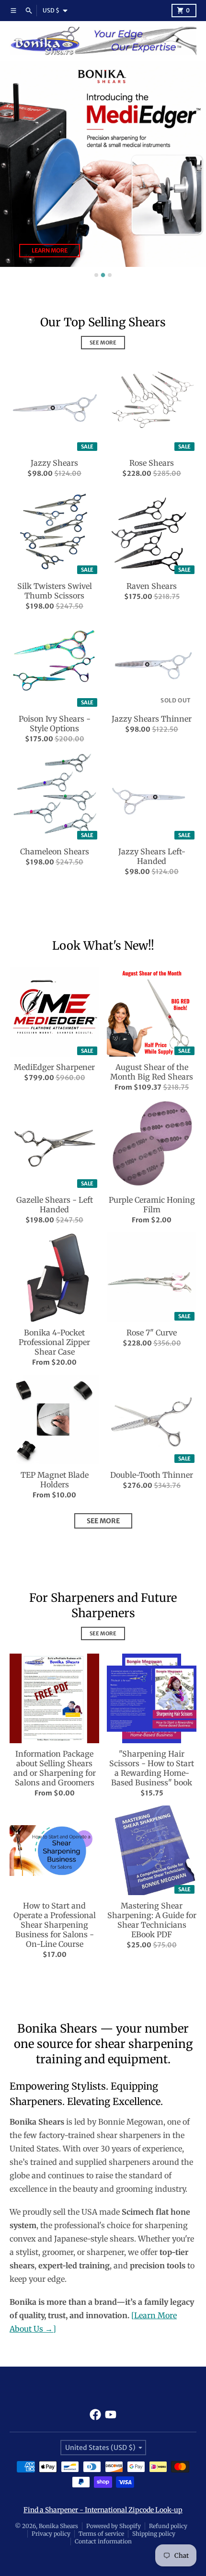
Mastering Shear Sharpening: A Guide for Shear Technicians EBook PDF (152, 1920)
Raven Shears (152, 586)
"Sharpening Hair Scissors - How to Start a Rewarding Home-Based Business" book (152, 1768)
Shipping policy (154, 2534)
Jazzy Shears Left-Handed (152, 856)
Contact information (103, 2541)
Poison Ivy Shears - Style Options (55, 724)
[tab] (96, 275)
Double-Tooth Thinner (152, 1475)
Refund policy (168, 2526)
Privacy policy (51, 2534)
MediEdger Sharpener (54, 1067)
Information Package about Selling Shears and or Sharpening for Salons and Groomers (55, 1768)
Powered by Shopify (114, 2526)
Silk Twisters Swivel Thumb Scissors (55, 591)
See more (103, 1521)
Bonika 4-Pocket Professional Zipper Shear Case (54, 1342)
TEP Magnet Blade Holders (55, 1480)
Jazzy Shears (54, 463)
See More (103, 343)
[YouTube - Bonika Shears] (111, 2415)
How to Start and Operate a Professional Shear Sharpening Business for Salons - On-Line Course (55, 1925)
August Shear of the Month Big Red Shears (152, 1072)
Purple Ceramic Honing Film (152, 1205)
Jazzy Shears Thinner (152, 719)
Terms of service (101, 2534)
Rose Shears (152, 463)
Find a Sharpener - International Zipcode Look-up (103, 2510)
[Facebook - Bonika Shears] (95, 2415)
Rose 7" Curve (152, 1333)
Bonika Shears (58, 2526)
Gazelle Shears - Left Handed (55, 1205)
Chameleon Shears (55, 851)
